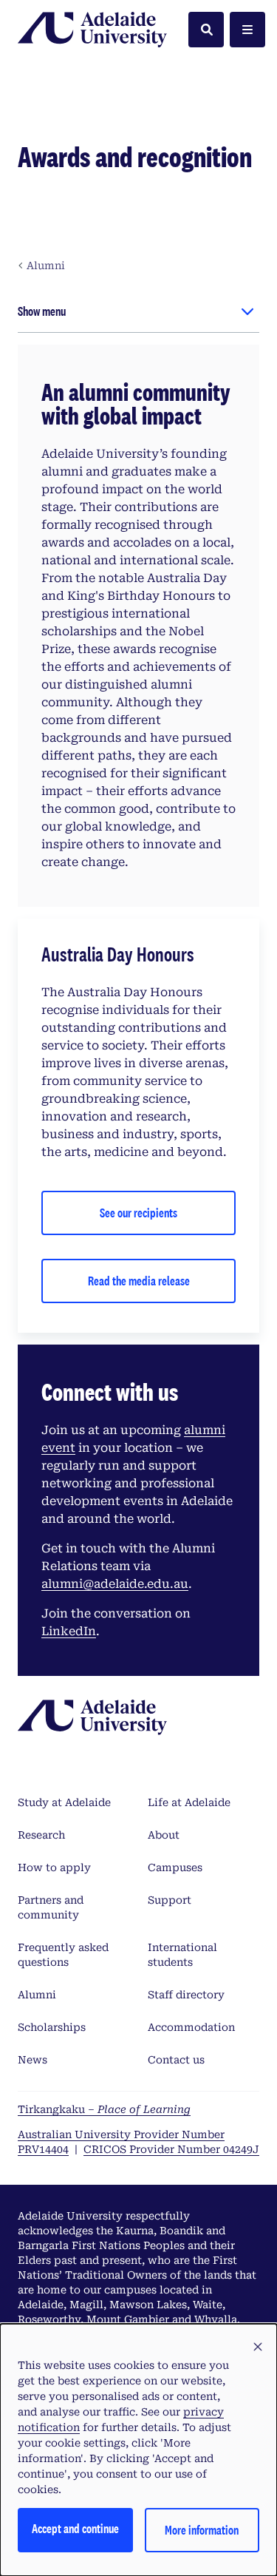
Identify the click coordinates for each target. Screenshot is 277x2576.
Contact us (176, 2060)
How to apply (54, 1867)
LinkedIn (69, 1631)
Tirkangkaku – (104, 2109)
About (164, 1835)
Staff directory (186, 1995)
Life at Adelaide (189, 1802)
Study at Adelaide (64, 1802)
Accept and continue (75, 2528)
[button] (258, 2347)
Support (170, 1900)
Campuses (175, 1867)
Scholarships (52, 2027)
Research (41, 1835)
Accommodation (191, 2027)
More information (202, 2530)
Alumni (37, 1995)
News (33, 2060)
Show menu (42, 311)
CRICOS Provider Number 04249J (171, 2149)
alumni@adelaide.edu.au (115, 1584)
